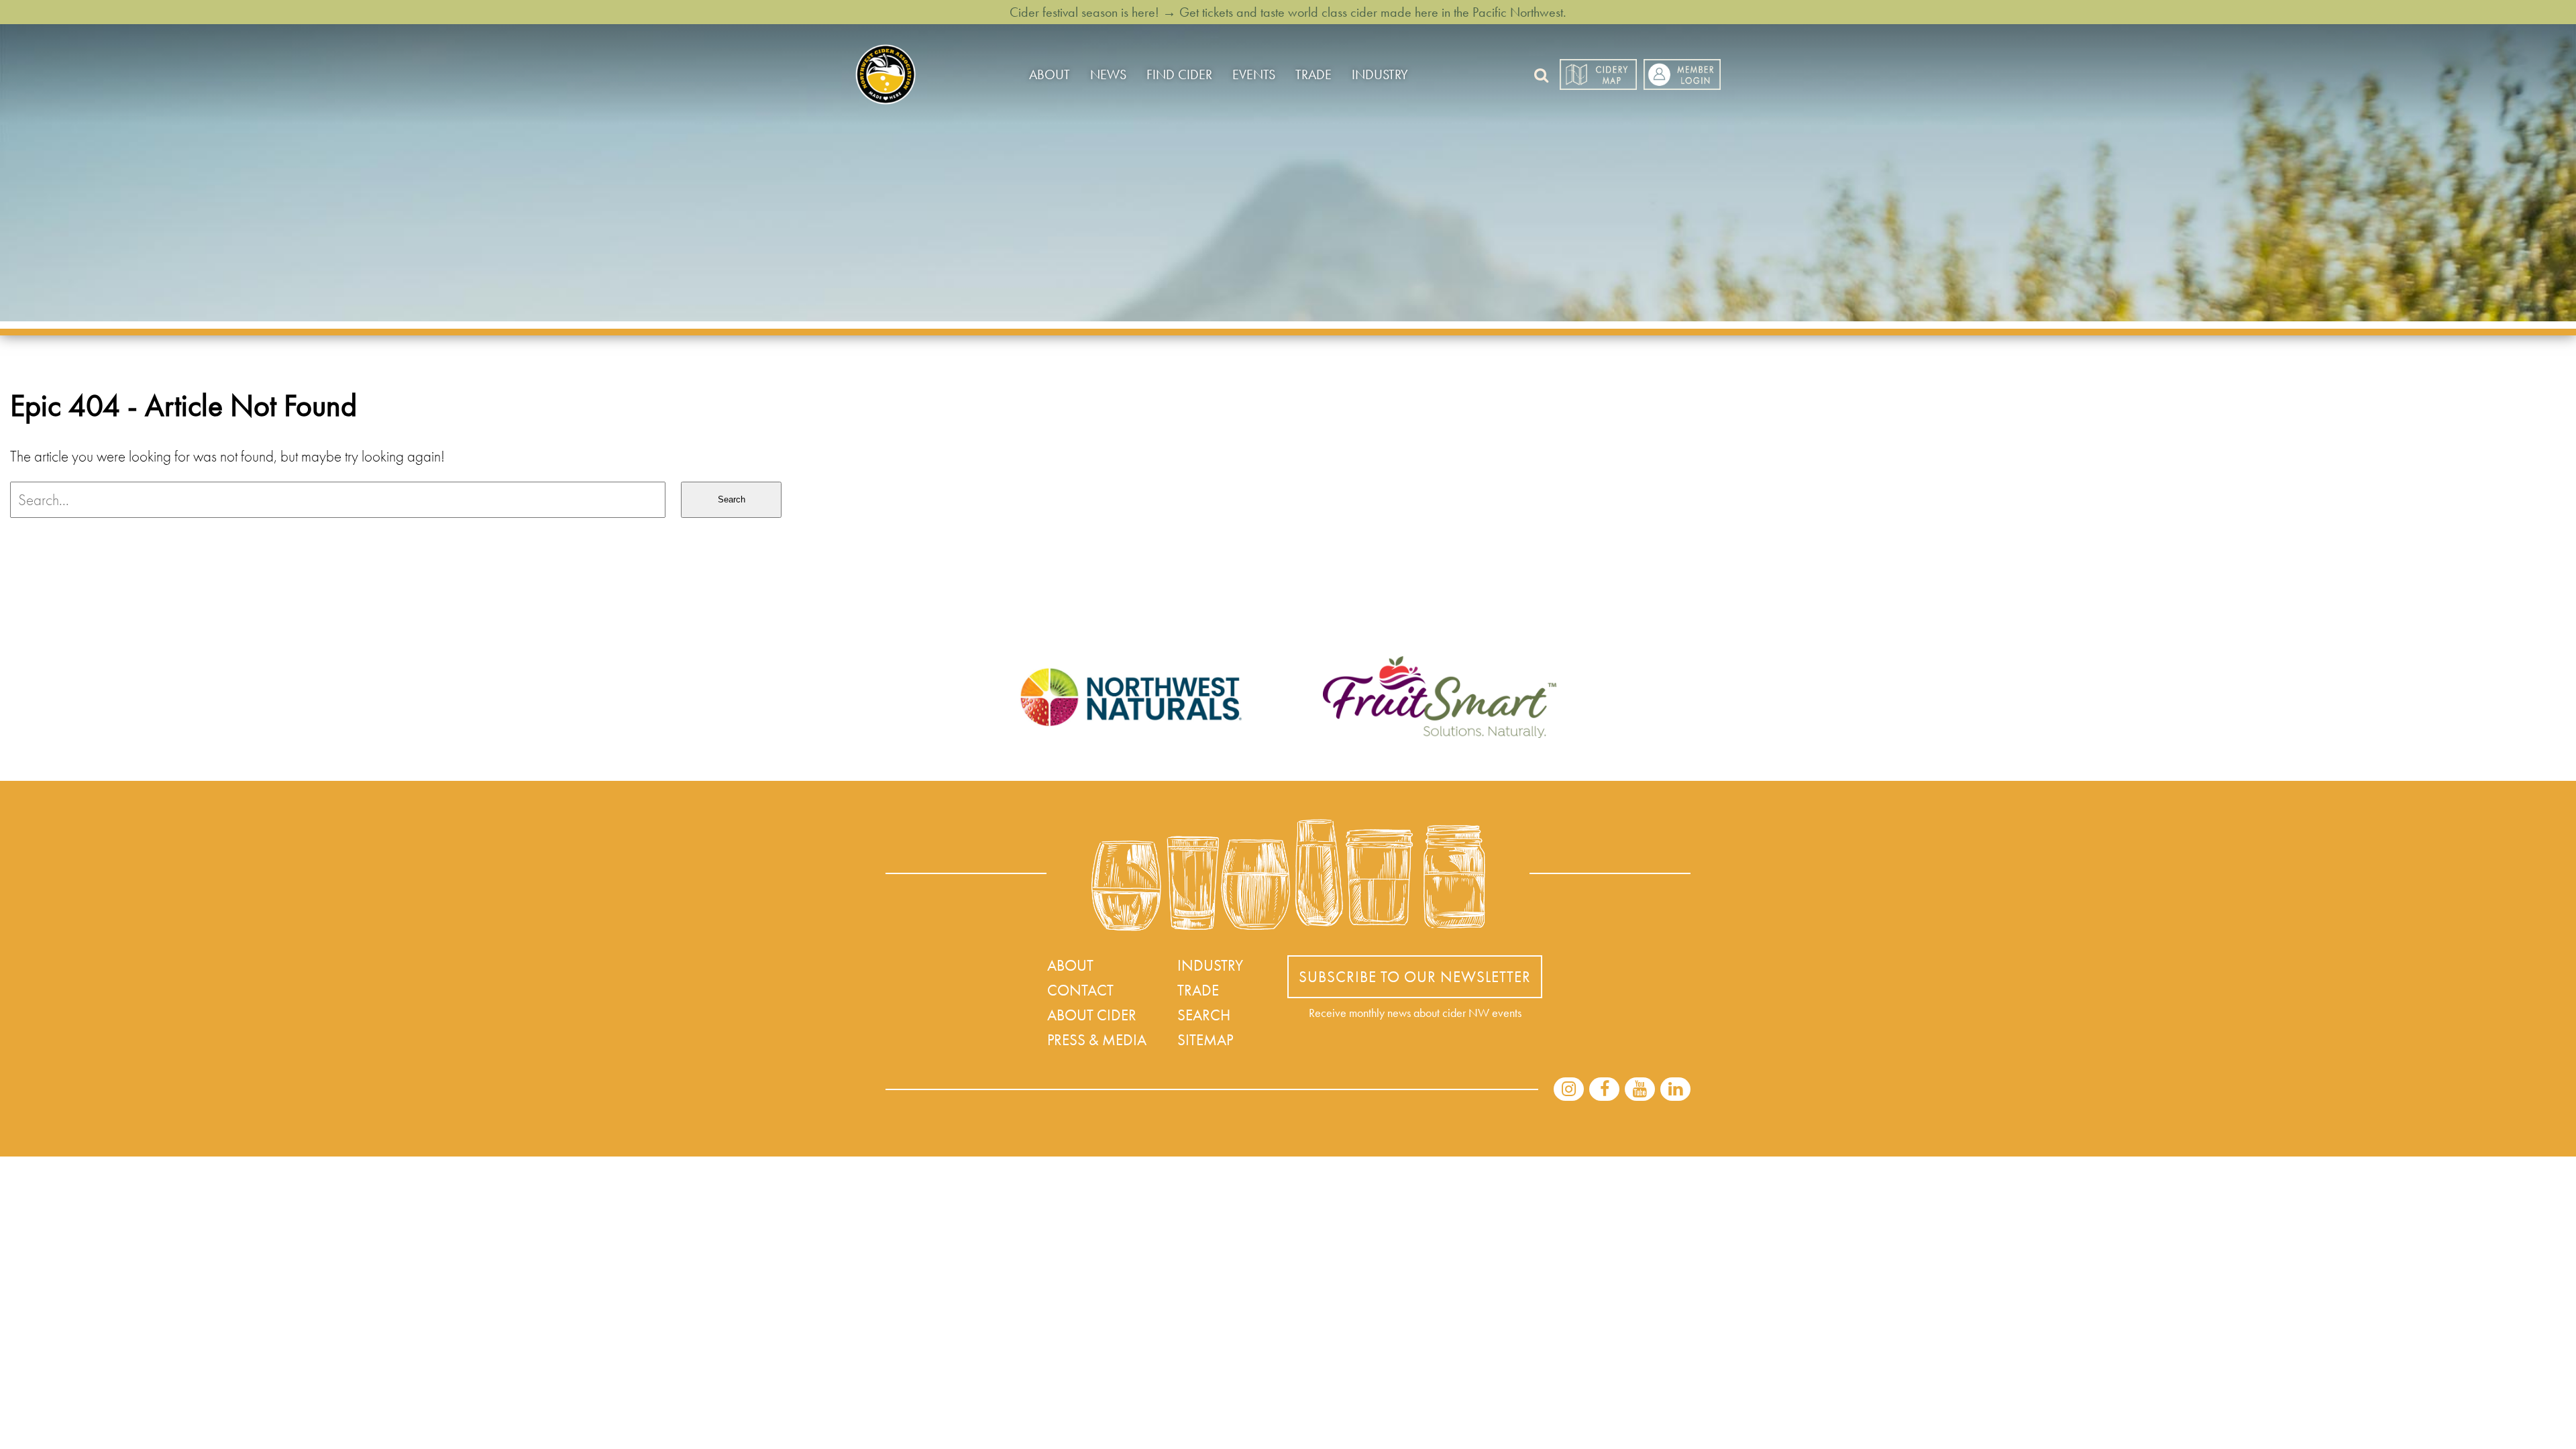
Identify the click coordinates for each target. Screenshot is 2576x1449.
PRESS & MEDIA (1097, 1040)
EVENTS (1254, 74)
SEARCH (1204, 1015)
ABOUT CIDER (1092, 1015)
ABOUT (1050, 74)
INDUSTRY (1380, 74)
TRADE (1313, 74)
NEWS (1108, 74)
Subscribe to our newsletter (1415, 977)
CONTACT (1080, 990)
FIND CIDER (1179, 74)
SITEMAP (1205, 1040)
